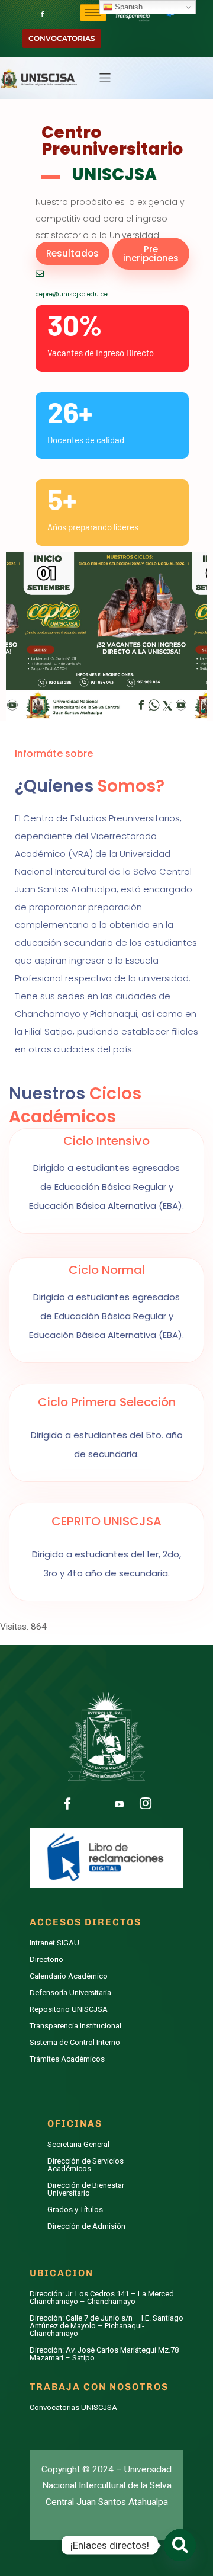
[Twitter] (93, 1804)
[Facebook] (43, 11)
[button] (105, 78)
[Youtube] (120, 1804)
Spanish (128, 7)
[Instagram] (146, 1804)
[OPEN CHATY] (180, 2545)
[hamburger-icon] (93, 13)
